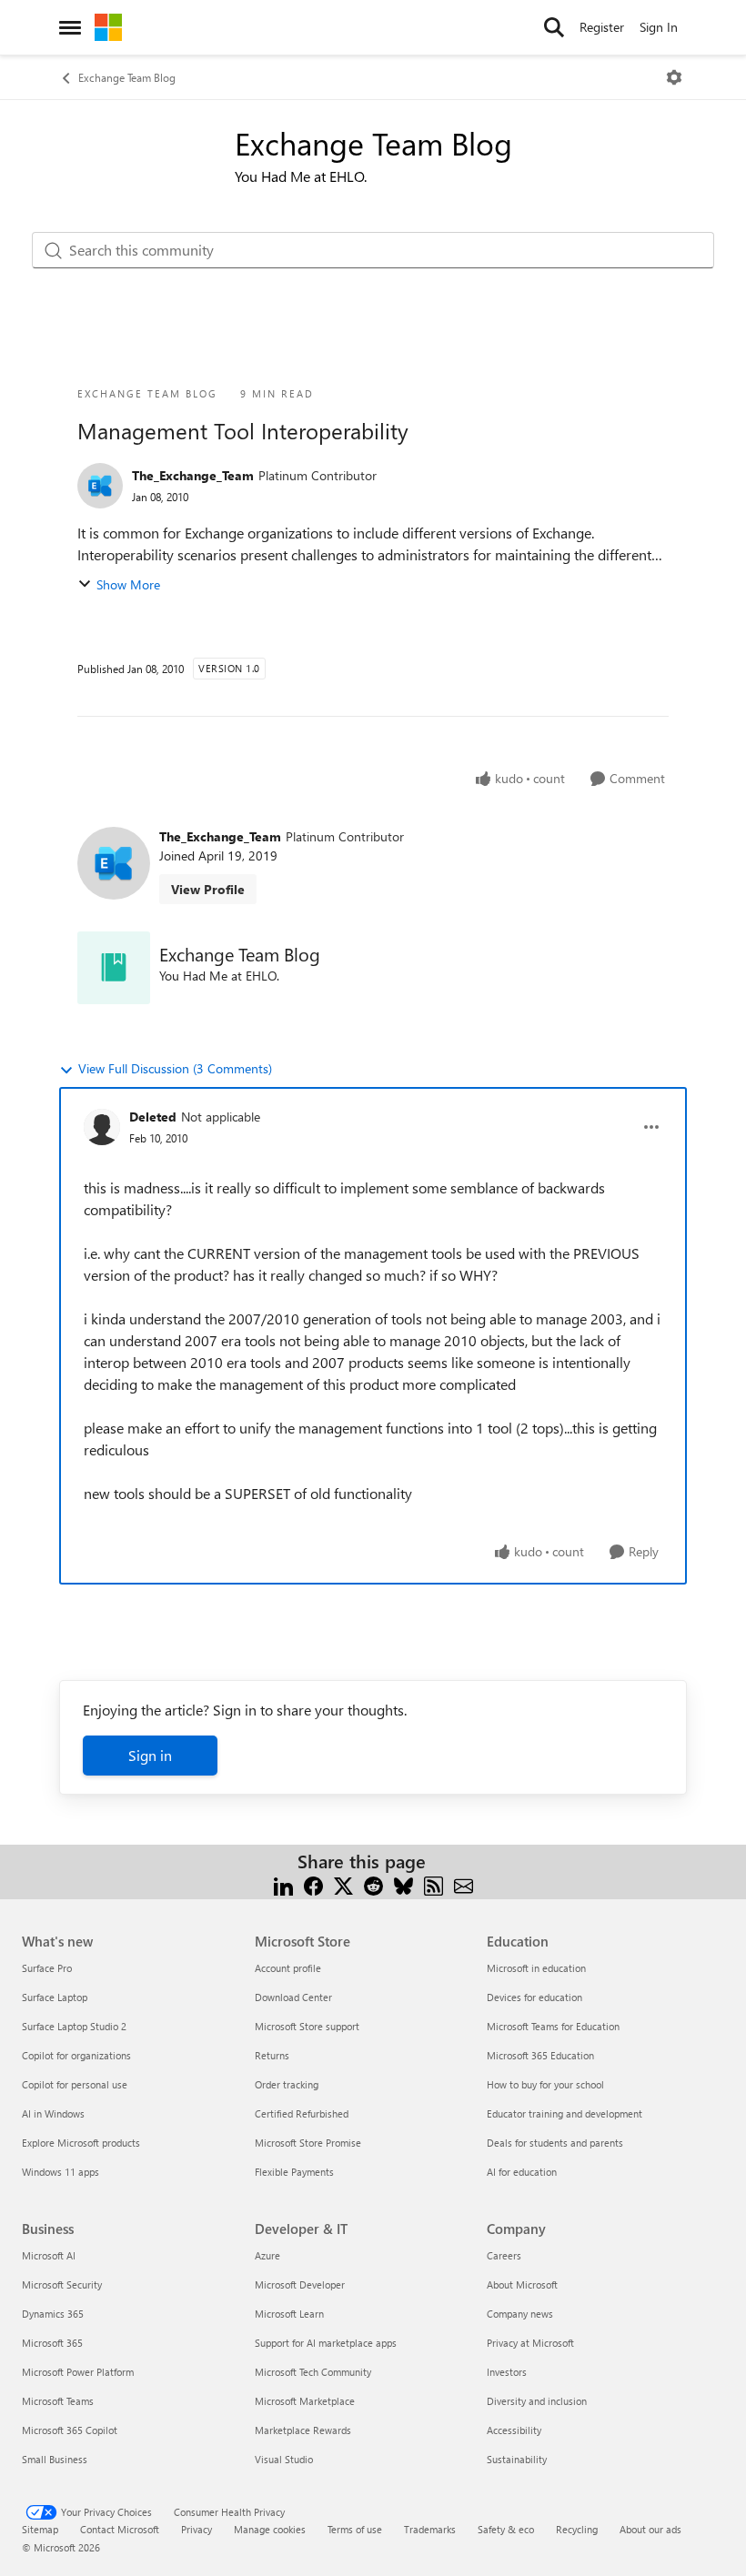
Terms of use (355, 2529)
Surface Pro (47, 1968)
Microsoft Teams (58, 2401)
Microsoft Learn (289, 2314)
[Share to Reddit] (373, 1883)
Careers (504, 2255)
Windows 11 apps (60, 2172)
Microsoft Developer (300, 2284)
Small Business (55, 2459)
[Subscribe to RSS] (433, 1883)
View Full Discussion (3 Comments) (175, 1068)
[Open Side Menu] (70, 27)
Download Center (293, 1997)
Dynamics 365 (53, 2314)
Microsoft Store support (307, 2026)
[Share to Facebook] (313, 1883)
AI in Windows (53, 2113)
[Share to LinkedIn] (283, 1883)
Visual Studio (284, 2459)
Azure (267, 2255)
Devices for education (534, 1997)
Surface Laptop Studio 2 (74, 2026)
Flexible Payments (294, 2172)
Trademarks (430, 2529)
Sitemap (40, 2529)
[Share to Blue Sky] (403, 1883)
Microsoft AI (49, 2255)
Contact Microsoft (120, 2529)
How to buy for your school (545, 2084)
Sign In (659, 27)
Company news (520, 2314)
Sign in (150, 1755)
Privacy (197, 2529)
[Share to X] (343, 1883)
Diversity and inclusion (537, 2401)
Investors (507, 2372)
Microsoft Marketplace (305, 2401)
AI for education (522, 2172)
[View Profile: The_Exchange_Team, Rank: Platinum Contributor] (100, 486)
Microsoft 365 (52, 2343)
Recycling (577, 2529)
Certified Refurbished (302, 2113)
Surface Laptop (55, 1997)
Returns (272, 2055)
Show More (128, 584)
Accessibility (514, 2430)
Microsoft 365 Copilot (70, 2430)
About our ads (650, 2529)
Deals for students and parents (555, 2143)
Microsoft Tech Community (313, 2372)
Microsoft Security (62, 2284)
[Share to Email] (464, 1883)
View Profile (208, 889)
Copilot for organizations (76, 2055)
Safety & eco (506, 2529)
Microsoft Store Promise (308, 2143)
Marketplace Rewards (303, 2430)
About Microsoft (522, 2284)
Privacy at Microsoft (530, 2343)
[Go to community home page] (108, 27)
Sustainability (517, 2459)
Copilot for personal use (75, 2084)
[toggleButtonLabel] (674, 77)
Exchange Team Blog (127, 77)
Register (602, 27)
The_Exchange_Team (193, 475)
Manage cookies (270, 2529)
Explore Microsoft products (81, 2143)
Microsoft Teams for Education (553, 2026)
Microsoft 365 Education (540, 2055)
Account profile (288, 1968)
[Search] (554, 27)
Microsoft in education (536, 1968)
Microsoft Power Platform (78, 2372)
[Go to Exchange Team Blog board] (114, 968)
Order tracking (287, 2084)
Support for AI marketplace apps (326, 2343)
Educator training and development (565, 2113)
